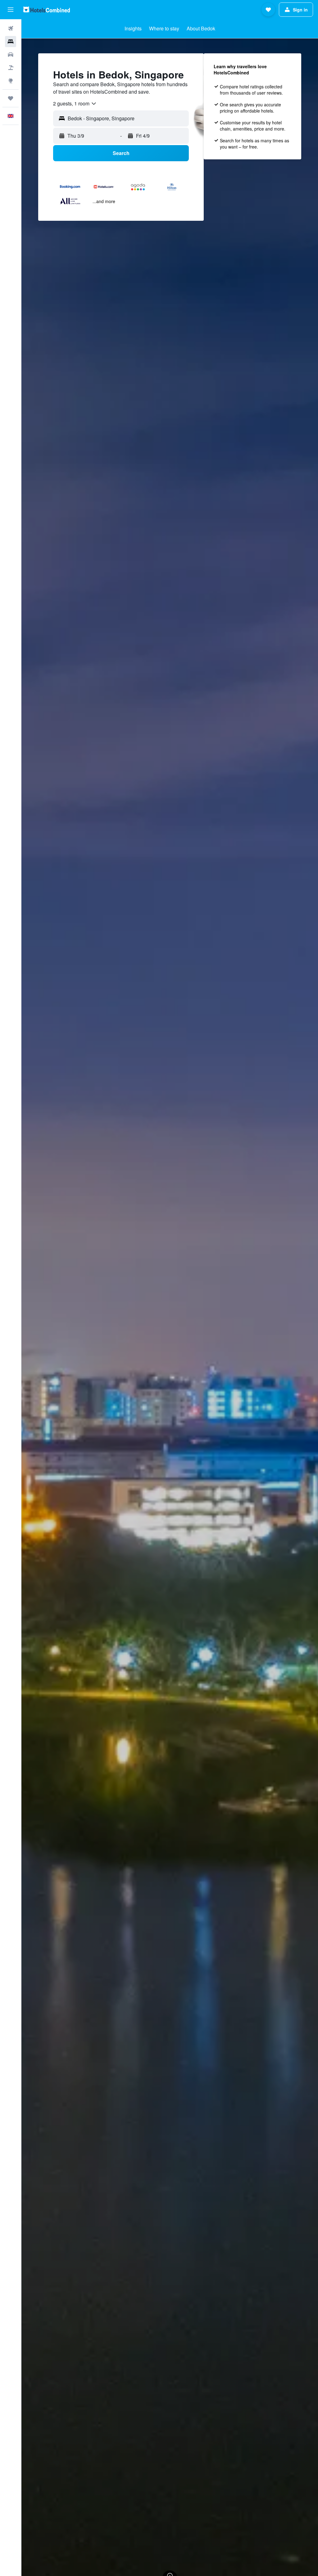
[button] (11, 10)
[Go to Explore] (11, 81)
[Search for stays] (11, 42)
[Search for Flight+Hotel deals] (11, 68)
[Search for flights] (11, 29)
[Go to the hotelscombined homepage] (47, 9)
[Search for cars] (11, 55)
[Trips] (11, 98)
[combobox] (75, 104)
